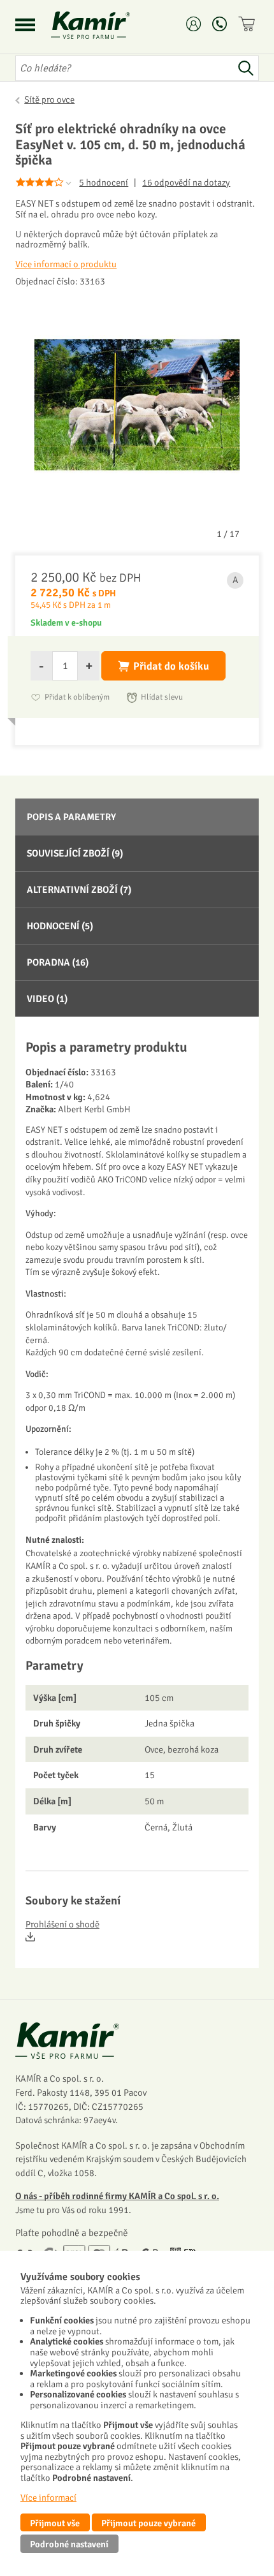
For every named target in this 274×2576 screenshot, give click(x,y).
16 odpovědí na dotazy (186, 183)
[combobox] (124, 68)
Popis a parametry (71, 817)
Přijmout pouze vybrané (148, 2523)
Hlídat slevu (162, 697)
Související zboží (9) (75, 853)
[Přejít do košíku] (249, 24)
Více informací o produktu (66, 264)
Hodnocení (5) (60, 926)
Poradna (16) (58, 962)
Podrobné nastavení (69, 2544)
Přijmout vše (55, 2523)
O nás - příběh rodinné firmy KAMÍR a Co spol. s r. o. (117, 2196)
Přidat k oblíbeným (77, 697)
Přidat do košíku (171, 666)
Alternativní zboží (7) (79, 890)
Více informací (48, 2498)
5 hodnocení (104, 182)
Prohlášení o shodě (62, 1925)
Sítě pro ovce (49, 99)
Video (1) (47, 999)
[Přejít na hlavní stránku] (106, 25)
